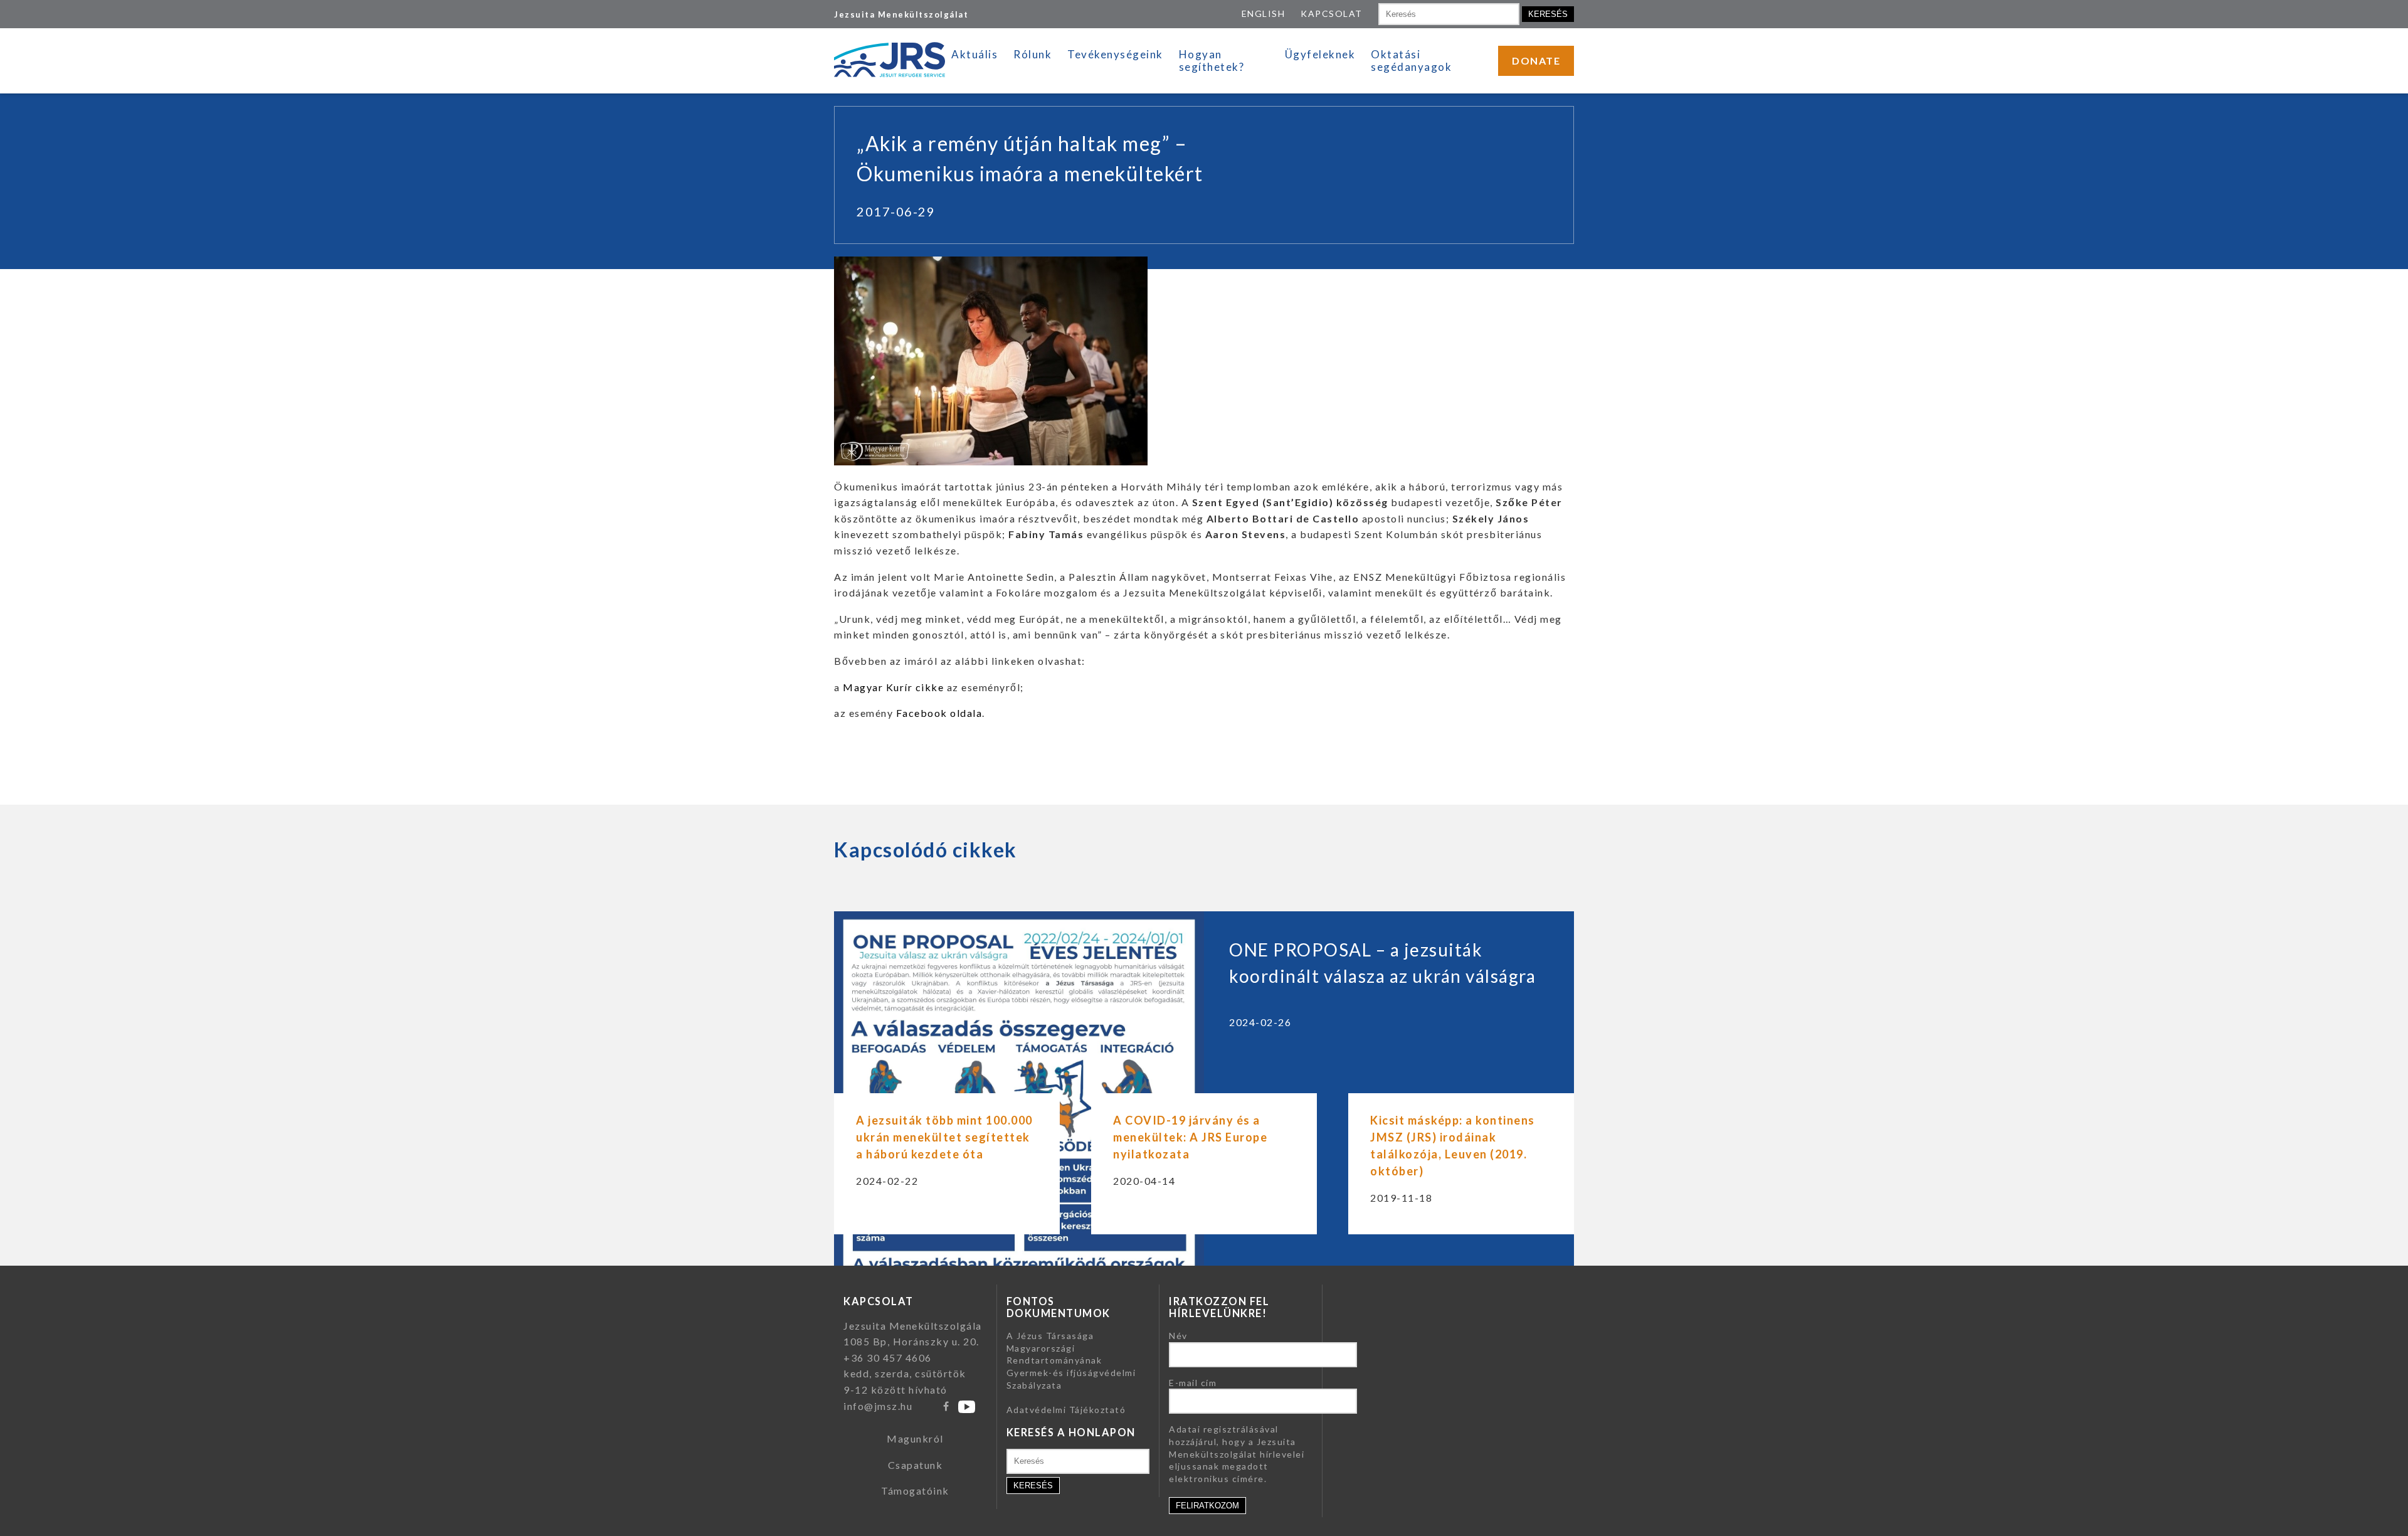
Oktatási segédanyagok (1411, 61)
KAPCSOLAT (1332, 13)
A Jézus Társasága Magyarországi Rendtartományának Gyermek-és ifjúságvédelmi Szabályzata (1071, 1360)
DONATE (1536, 61)
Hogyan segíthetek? (1212, 61)
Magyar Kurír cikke (893, 687)
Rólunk (1032, 54)
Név (1178, 1336)
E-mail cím (1193, 1383)
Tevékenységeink (1115, 54)
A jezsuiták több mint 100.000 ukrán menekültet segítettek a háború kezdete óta (944, 1137)
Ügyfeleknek (1320, 54)
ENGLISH (1264, 13)
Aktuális (974, 54)
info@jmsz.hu (878, 1406)
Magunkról (915, 1438)
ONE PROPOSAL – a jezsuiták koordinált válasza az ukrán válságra (1382, 963)
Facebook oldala (937, 713)
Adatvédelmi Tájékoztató (1066, 1410)
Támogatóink (915, 1491)
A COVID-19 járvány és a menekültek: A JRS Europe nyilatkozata (1190, 1137)
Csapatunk (916, 1465)
